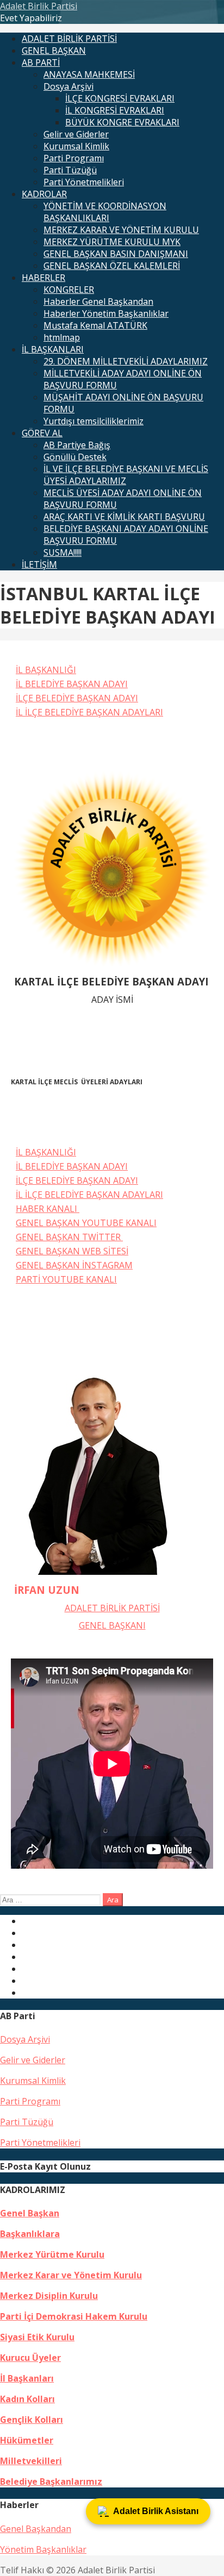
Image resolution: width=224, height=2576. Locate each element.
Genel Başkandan (36, 2529)
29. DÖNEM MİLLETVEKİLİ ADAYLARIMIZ (126, 361)
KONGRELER (69, 290)
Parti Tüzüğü (70, 170)
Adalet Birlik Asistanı (156, 2511)
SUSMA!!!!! (63, 552)
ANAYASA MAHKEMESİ (89, 74)
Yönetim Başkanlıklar (43, 2549)
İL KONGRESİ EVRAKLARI (115, 110)
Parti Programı (74, 158)
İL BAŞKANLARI (53, 349)
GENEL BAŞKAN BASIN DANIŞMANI (116, 254)
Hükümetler (27, 2440)
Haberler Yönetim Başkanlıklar (106, 313)
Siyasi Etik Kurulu (37, 2337)
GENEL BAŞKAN (54, 51)
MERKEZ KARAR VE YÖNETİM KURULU (121, 230)
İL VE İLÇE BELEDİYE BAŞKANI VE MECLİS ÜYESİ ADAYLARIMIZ (126, 475)
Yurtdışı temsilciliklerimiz (94, 421)
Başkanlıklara (30, 2234)
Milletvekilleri (31, 2461)
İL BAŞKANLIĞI (46, 670)
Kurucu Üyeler (30, 2358)
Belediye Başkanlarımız (51, 2481)
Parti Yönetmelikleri (84, 182)
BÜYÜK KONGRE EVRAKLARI (122, 122)
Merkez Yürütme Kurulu (52, 2254)
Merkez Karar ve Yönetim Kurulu (71, 2275)
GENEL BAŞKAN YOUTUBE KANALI (86, 1223)
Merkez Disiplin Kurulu (49, 2296)
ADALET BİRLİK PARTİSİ (69, 39)
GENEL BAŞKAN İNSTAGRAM (74, 1265)
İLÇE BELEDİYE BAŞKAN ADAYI (77, 698)
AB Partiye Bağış (77, 445)
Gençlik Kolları (32, 2420)
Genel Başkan (30, 2213)
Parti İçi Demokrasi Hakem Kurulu (74, 2316)
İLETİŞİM (39, 564)
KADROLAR (44, 194)
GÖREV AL (42, 433)
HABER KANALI (48, 1209)
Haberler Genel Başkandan (98, 301)
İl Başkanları (27, 2378)
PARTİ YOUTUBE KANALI (66, 1279)
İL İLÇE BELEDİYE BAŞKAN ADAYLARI (89, 712)
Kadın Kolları (27, 2399)
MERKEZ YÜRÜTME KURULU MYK (112, 242)
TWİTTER (102, 1237)
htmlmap (62, 337)
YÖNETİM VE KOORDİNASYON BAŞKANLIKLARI (105, 212)
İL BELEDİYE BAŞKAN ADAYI (72, 684)
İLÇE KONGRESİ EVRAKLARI (120, 98)
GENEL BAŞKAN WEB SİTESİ (72, 1251)
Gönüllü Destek (75, 457)
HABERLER (43, 278)
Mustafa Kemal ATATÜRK (95, 325)
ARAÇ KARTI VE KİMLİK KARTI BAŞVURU (124, 517)
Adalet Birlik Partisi (39, 6)
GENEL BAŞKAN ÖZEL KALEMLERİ (112, 266)
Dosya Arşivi (69, 86)
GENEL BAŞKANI (112, 1625)
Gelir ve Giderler (76, 134)
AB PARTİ (41, 62)
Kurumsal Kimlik (76, 146)
